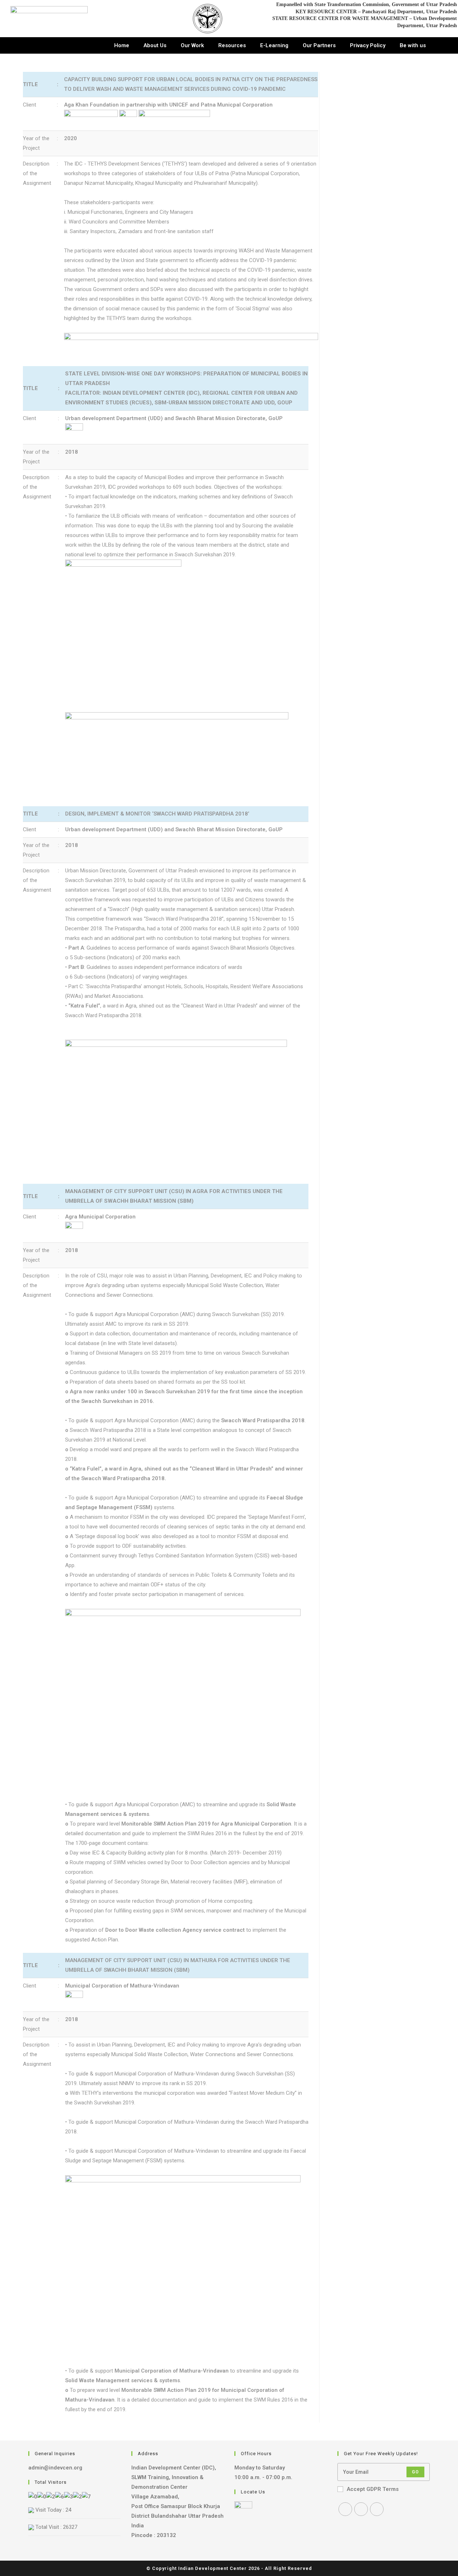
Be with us (413, 45)
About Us (155, 45)
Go (415, 2472)
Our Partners (319, 45)
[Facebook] (361, 2509)
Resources (232, 45)
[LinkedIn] (377, 2509)
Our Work (192, 45)
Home (122, 45)
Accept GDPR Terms (373, 2489)
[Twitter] (345, 2509)
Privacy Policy (368, 45)
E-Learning (274, 45)
